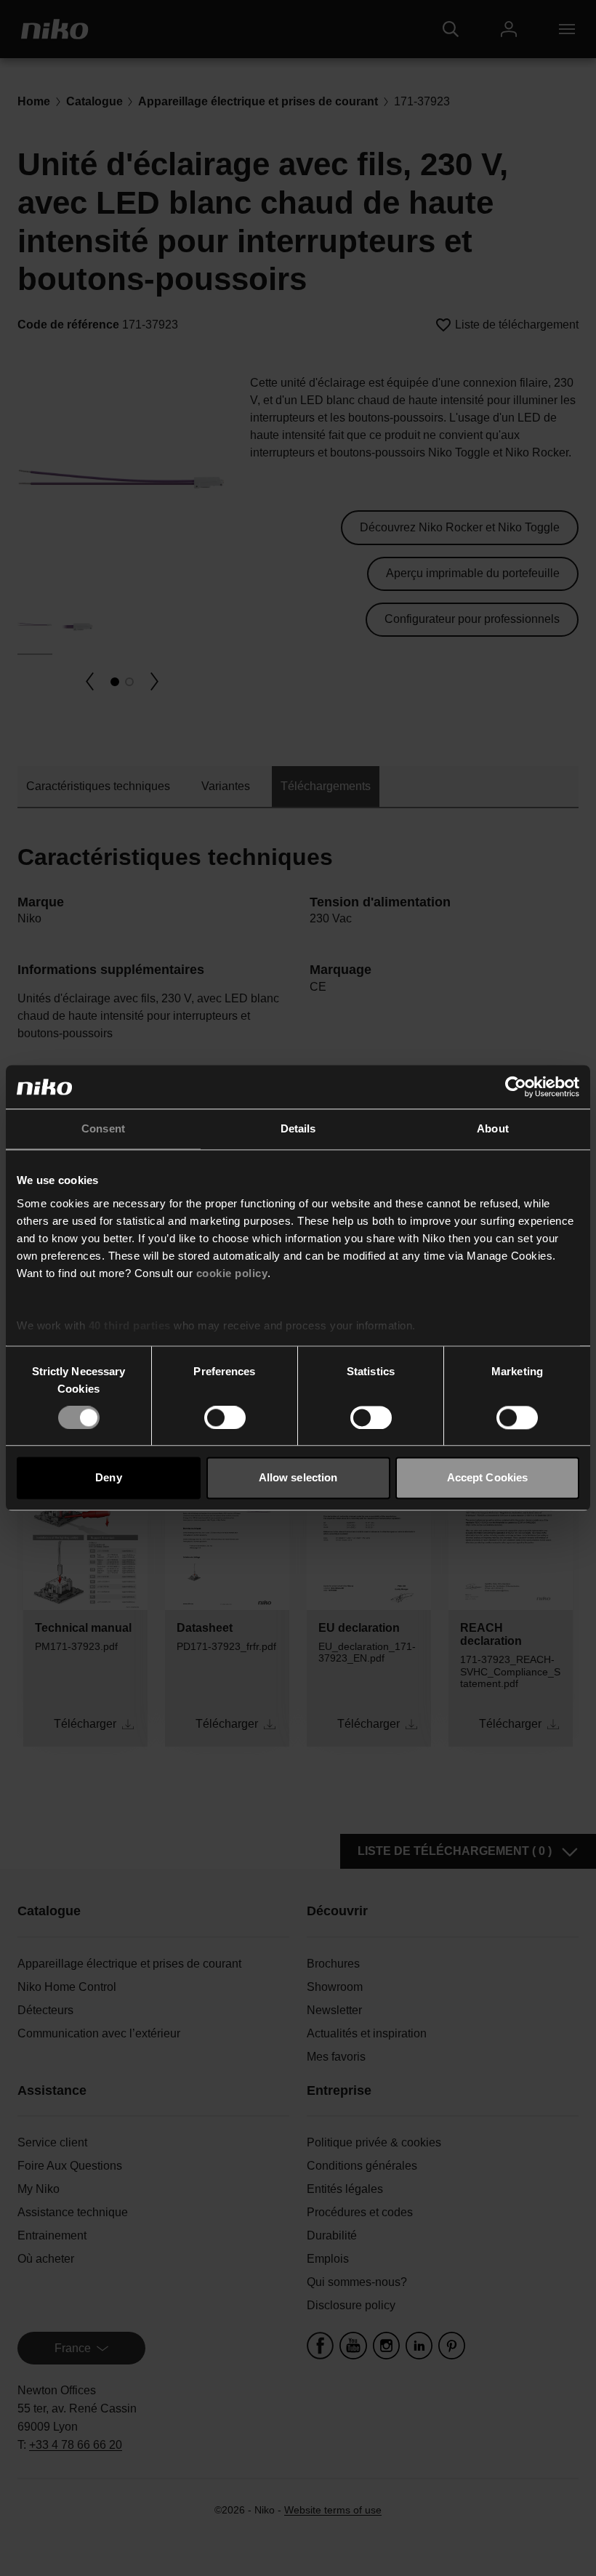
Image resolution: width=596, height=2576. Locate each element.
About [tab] (493, 1128)
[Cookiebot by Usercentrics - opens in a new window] (516, 1087)
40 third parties (130, 1325)
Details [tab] (298, 1128)
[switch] (225, 1417)
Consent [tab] (103, 1128)
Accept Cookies (487, 1478)
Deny (108, 1478)
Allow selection (298, 1478)
